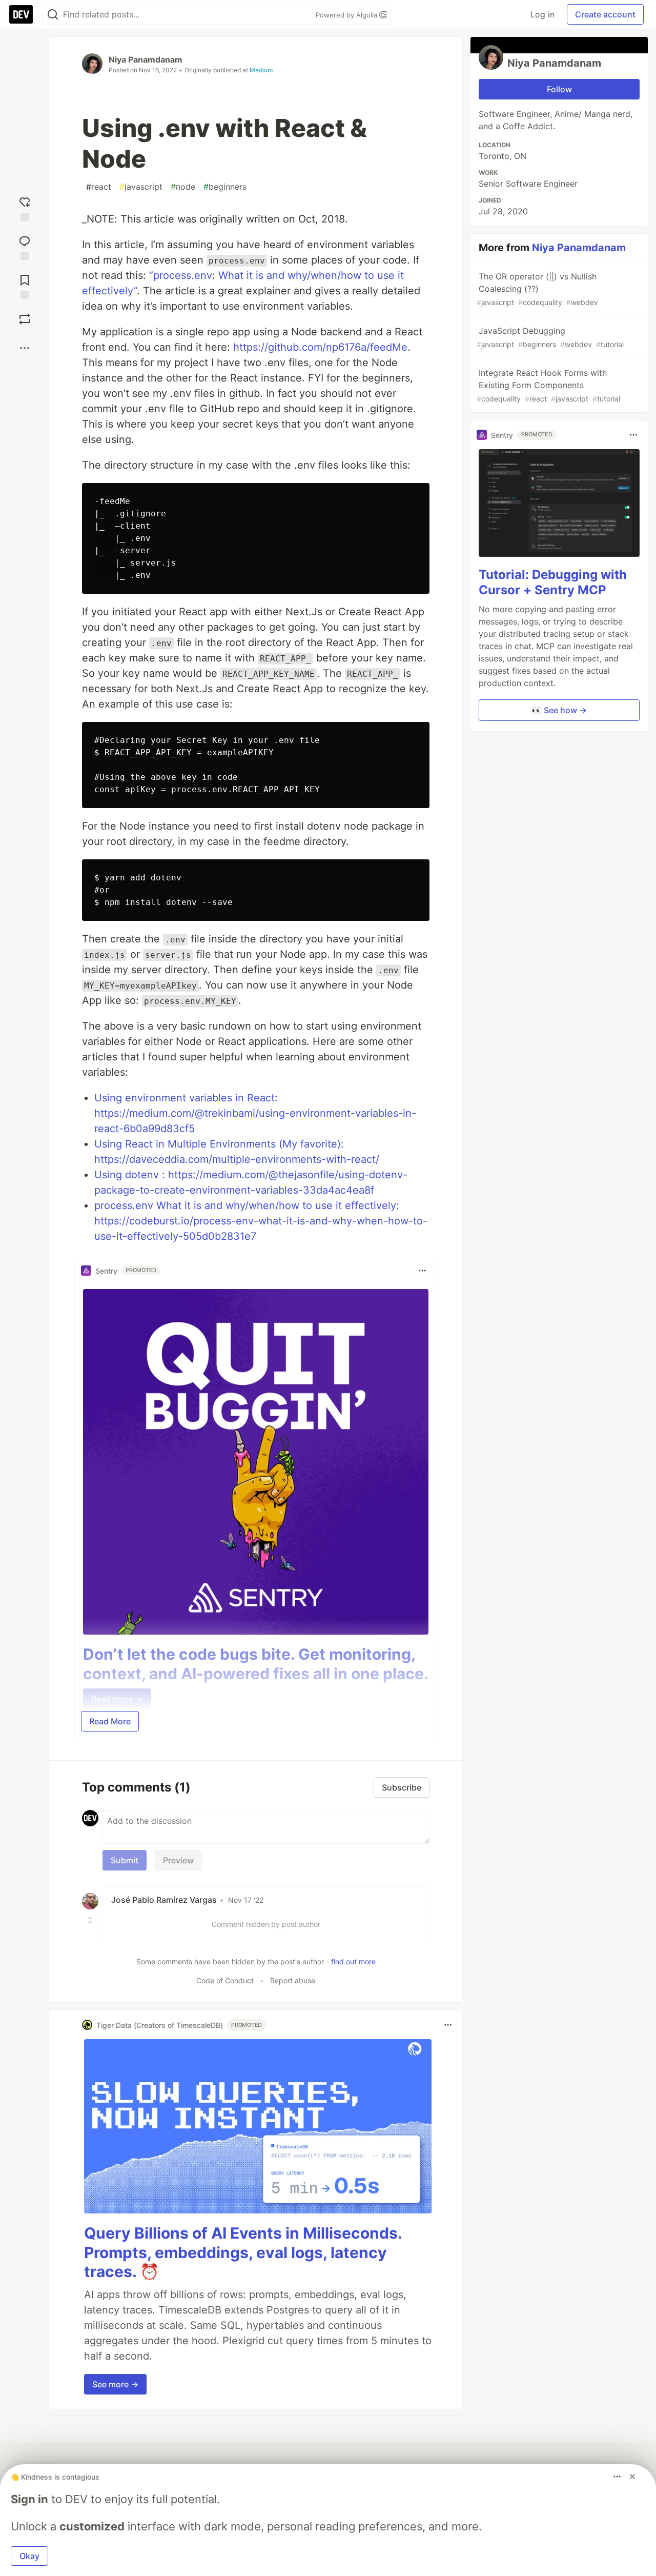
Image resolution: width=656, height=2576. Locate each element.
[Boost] (25, 319)
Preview (178, 1860)
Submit (125, 1860)
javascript (141, 187)
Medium (261, 70)
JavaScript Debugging (550, 337)
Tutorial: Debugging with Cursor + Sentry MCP (553, 582)
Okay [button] (29, 2556)
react (99, 187)
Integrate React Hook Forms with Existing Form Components (548, 385)
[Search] (53, 15)
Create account (605, 14)
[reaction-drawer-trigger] (25, 207)
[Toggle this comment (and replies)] (91, 1920)
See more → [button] (115, 2384)
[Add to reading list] (25, 285)
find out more (353, 1961)
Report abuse (293, 1980)
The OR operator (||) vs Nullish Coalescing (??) (537, 289)
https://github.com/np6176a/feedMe (320, 347)
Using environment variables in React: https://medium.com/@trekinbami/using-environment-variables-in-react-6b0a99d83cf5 (255, 1113)
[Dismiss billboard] (632, 2477)
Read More (110, 1721)
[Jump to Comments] (25, 246)
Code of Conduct (225, 1980)
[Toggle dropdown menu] (422, 1271)
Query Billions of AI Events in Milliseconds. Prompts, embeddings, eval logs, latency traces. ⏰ (243, 2252)
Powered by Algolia (347, 15)
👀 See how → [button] (559, 710)
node (183, 187)
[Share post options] (25, 348)
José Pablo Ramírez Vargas (164, 1900)
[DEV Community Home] (21, 14)
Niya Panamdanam (146, 59)
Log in (542, 14)
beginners (225, 187)
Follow (559, 89)
